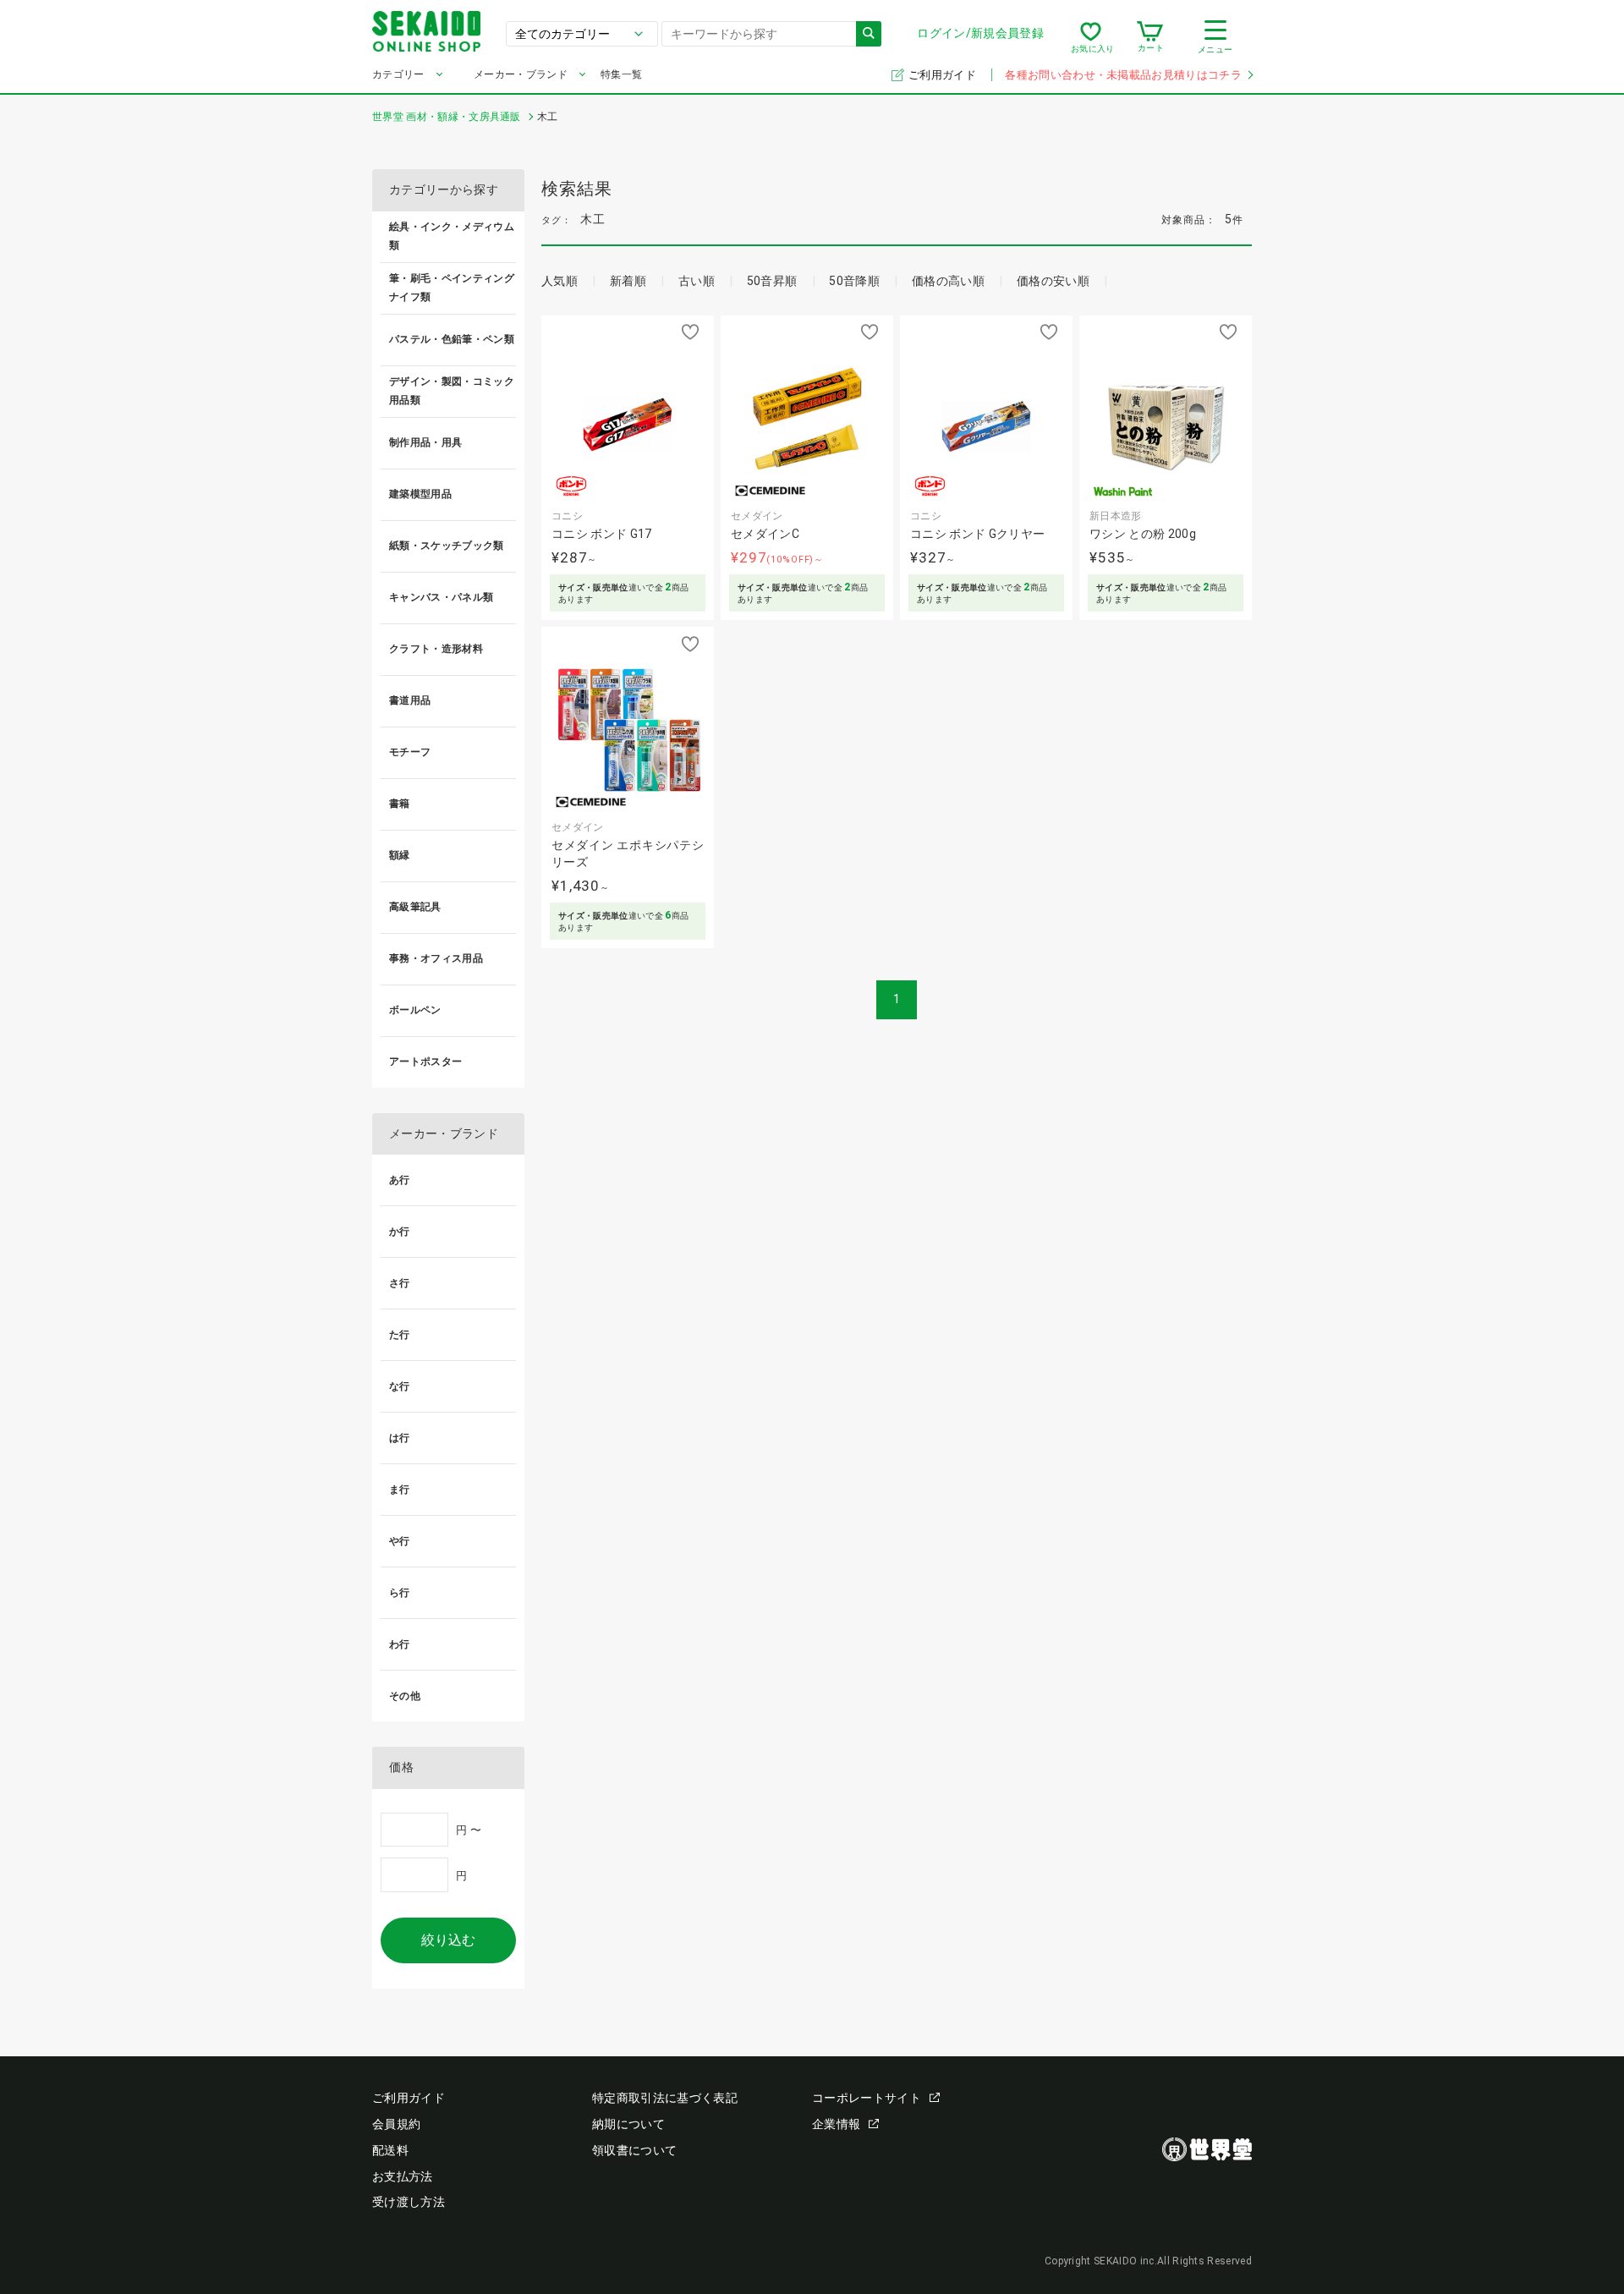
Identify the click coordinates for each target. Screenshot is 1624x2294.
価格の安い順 (1053, 281)
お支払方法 (403, 2176)
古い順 (697, 281)
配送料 (390, 2150)
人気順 (560, 281)
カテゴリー (398, 74)
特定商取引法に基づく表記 (665, 2098)
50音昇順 (772, 281)
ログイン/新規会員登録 (980, 33)
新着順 (628, 281)
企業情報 (836, 2124)
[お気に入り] (1091, 37)
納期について (628, 2124)
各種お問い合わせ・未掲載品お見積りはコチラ (1123, 75)
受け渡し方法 (409, 2202)
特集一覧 (621, 74)
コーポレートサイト (867, 2098)
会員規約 (396, 2124)
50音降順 (854, 281)
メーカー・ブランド (521, 74)
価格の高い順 (948, 281)
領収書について (634, 2150)
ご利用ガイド (944, 75)
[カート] (1150, 37)
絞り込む (448, 1940)
